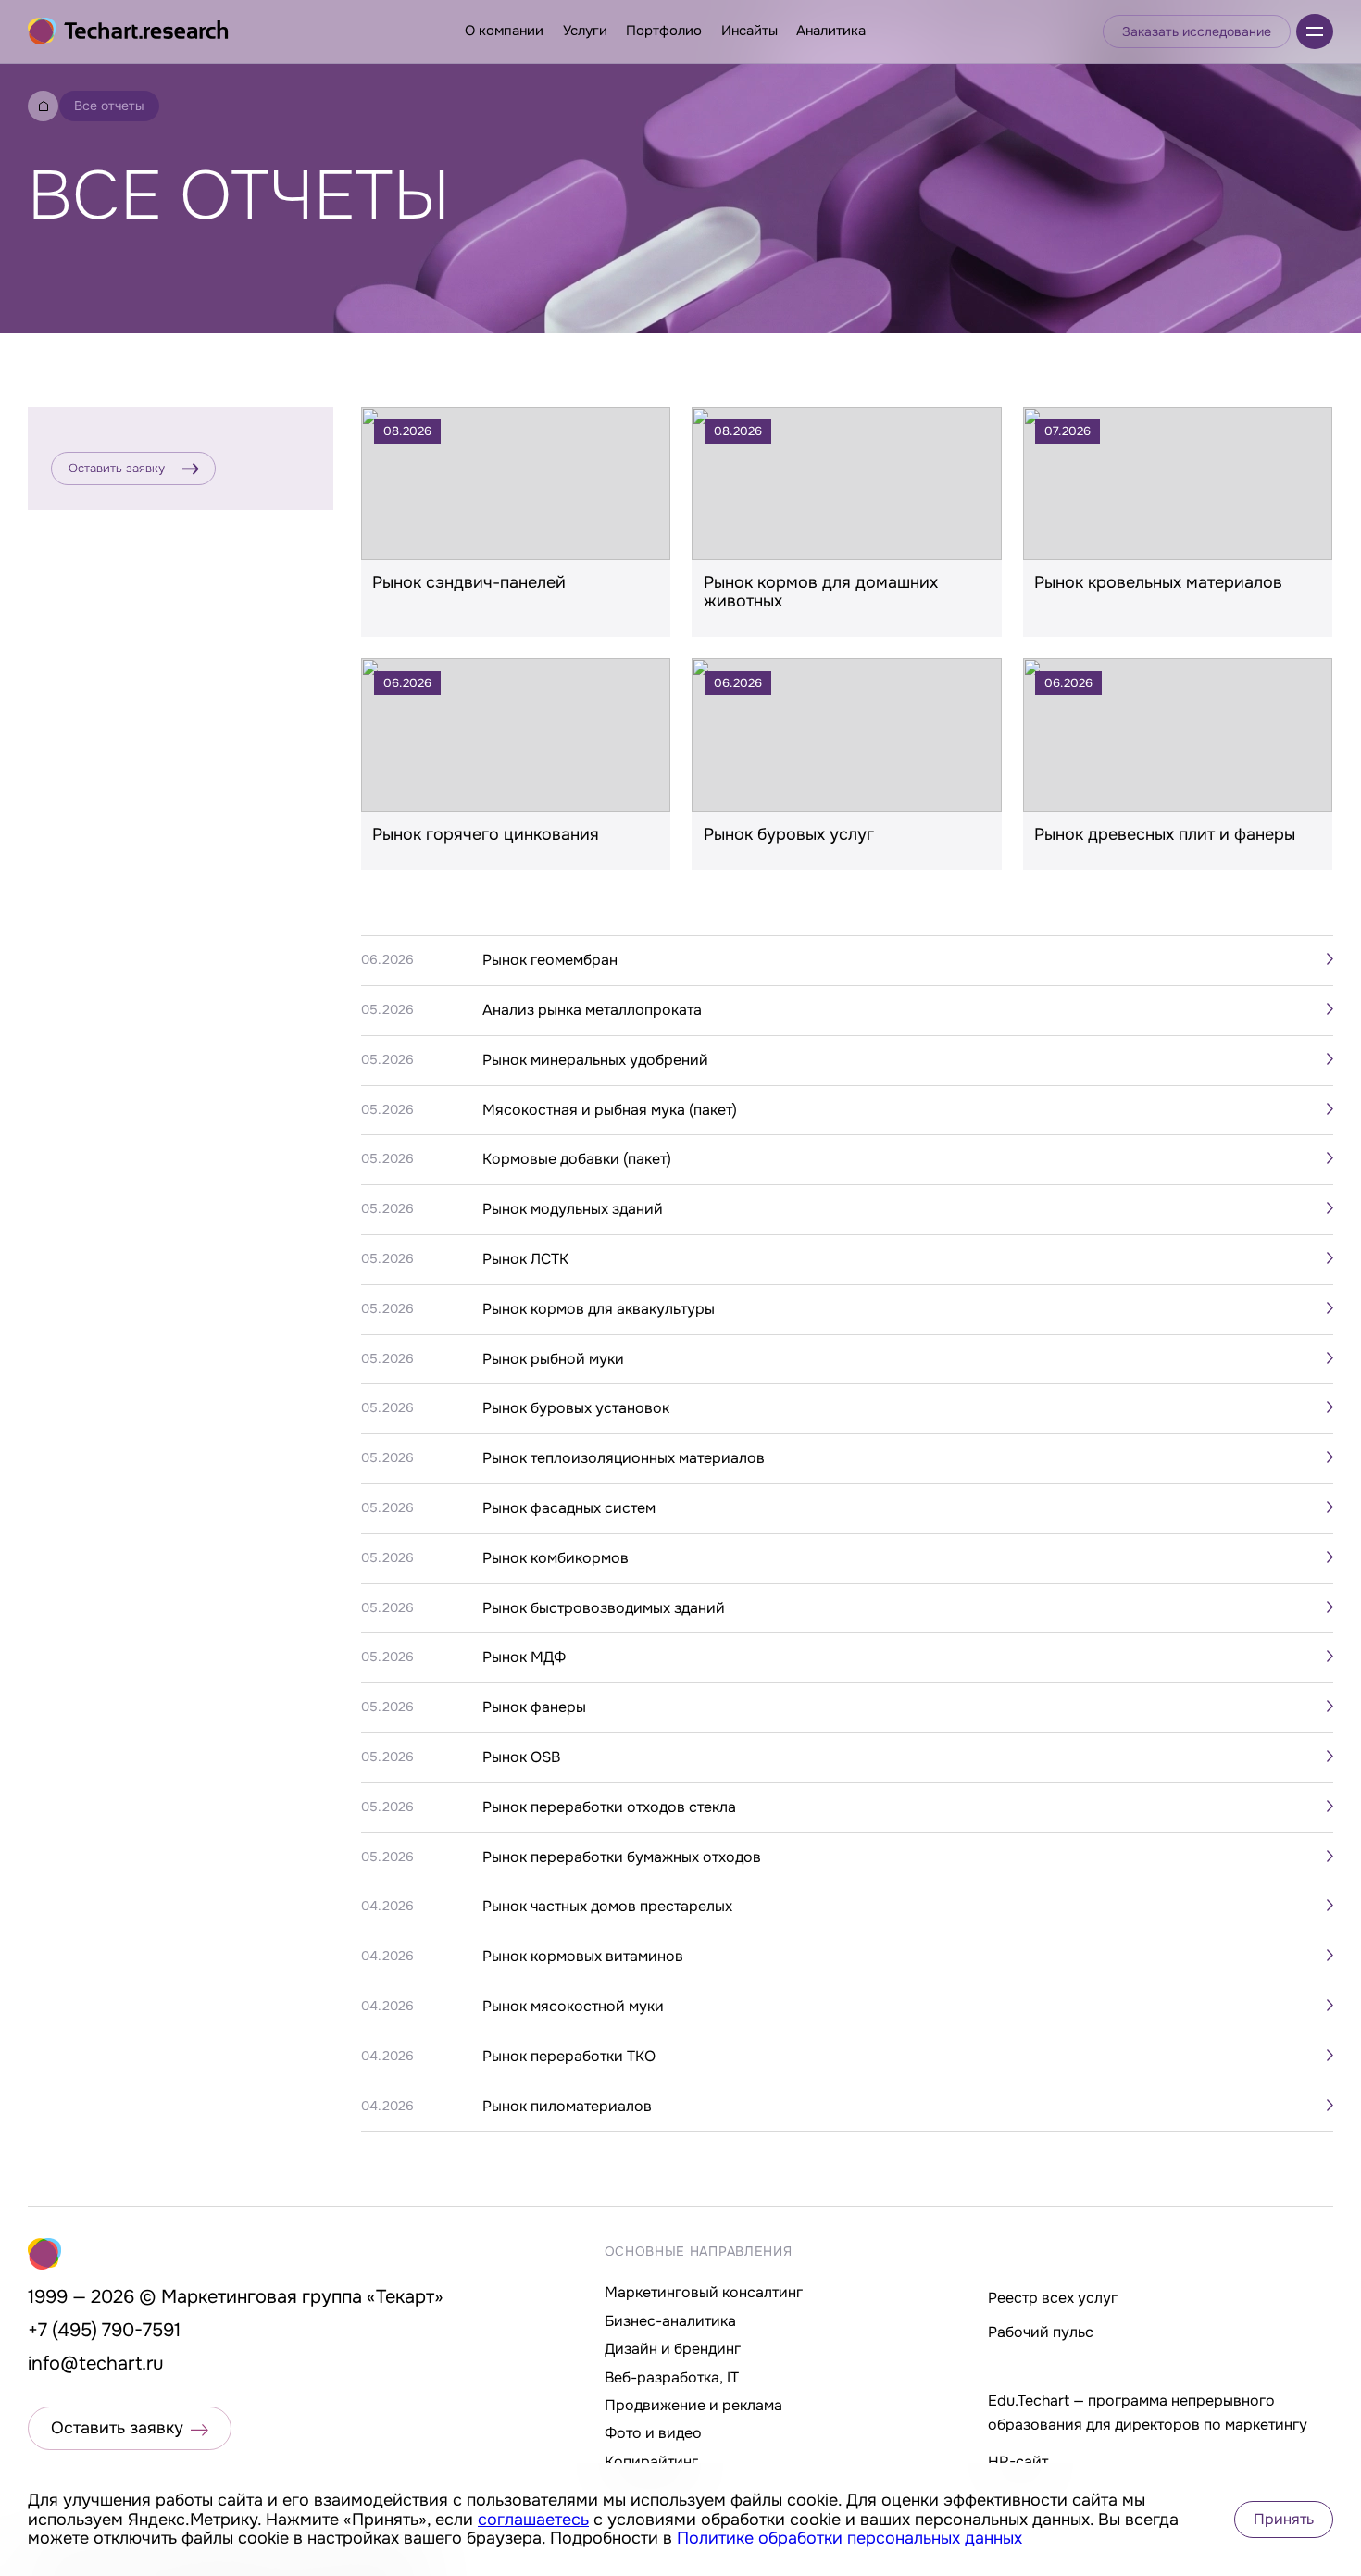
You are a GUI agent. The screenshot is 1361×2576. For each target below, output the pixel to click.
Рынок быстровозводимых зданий (604, 1608)
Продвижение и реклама (693, 2405)
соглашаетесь (533, 2520)
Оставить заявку (117, 468)
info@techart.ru (96, 2363)
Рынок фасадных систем (569, 1508)
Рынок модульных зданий (573, 1209)
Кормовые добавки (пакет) (577, 1159)
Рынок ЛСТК (525, 1259)
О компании (504, 31)
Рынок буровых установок (576, 1408)
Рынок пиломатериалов (567, 2107)
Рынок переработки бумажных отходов (622, 1857)
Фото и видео (653, 2433)
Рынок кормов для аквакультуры (599, 1309)
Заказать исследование (1197, 31)
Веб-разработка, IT (672, 2377)
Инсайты (749, 31)
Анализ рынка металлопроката (592, 1010)
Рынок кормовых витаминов (583, 1957)
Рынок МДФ (524, 1657)
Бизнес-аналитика (670, 2321)
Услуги (585, 31)
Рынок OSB (521, 1757)
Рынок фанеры (534, 1707)
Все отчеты (109, 106)
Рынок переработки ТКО (569, 2057)
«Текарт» (405, 2297)
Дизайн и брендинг (673, 2349)
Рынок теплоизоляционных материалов (624, 1458)
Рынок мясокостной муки (573, 2007)
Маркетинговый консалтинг (704, 2292)
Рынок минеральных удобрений (595, 1060)
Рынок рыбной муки (553, 1359)
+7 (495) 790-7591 (104, 2330)
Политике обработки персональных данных (849, 2538)
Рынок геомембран (550, 960)
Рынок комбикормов (556, 1558)
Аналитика (831, 31)
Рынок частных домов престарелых (607, 1907)
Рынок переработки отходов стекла (609, 1807)
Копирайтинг (651, 2462)
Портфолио (664, 31)
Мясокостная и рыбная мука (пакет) (610, 1110)
